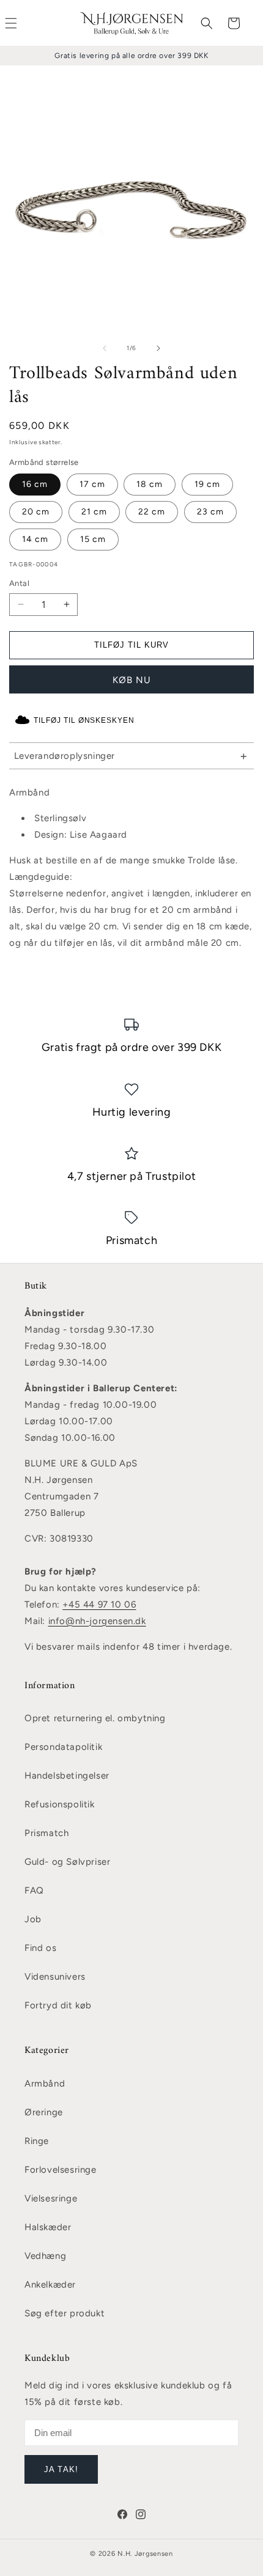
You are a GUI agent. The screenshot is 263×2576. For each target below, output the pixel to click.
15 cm (93, 539)
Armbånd (45, 2084)
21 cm (94, 512)
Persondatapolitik (63, 1747)
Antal (19, 583)
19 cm (207, 484)
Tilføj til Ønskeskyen (84, 720)
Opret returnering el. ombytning (95, 1718)
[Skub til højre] (158, 348)
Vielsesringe (51, 2198)
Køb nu (132, 680)
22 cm (152, 512)
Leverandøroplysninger (65, 756)
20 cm (36, 512)
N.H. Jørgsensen (145, 2554)
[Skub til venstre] (105, 348)
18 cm (150, 484)
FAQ (34, 1890)
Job (33, 1919)
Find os (40, 1948)
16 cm (35, 484)
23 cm (210, 512)
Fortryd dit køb (58, 2005)
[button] (207, 23)
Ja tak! (61, 2469)
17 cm (92, 484)
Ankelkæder (50, 2285)
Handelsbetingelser (67, 1776)
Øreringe (44, 2112)
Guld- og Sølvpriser (67, 1862)
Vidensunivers (55, 1977)
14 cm (35, 539)
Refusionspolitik (60, 1804)
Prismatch (46, 1833)
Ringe (37, 2141)
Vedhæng (45, 2256)
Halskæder (48, 2227)
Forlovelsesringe (61, 2170)
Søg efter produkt (65, 2313)
